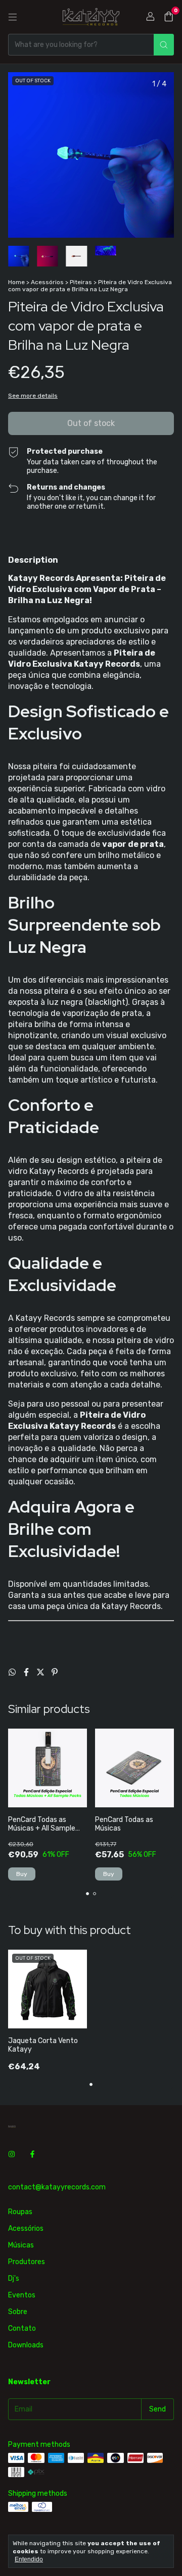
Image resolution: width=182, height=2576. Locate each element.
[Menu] (13, 17)
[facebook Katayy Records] (32, 2154)
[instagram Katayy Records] (12, 2154)
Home (16, 282)
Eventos (22, 2295)
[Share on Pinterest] (55, 1672)
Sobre (18, 2312)
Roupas (20, 2212)
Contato (22, 2328)
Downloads (26, 2345)
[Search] (164, 45)
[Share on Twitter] (41, 1672)
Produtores (27, 2262)
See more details (33, 396)
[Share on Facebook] (27, 1672)
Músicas (21, 2245)
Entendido (29, 2559)
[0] (169, 17)
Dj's (14, 2278)
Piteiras (81, 282)
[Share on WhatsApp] (13, 1672)
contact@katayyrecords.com (57, 2187)
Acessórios (47, 282)
